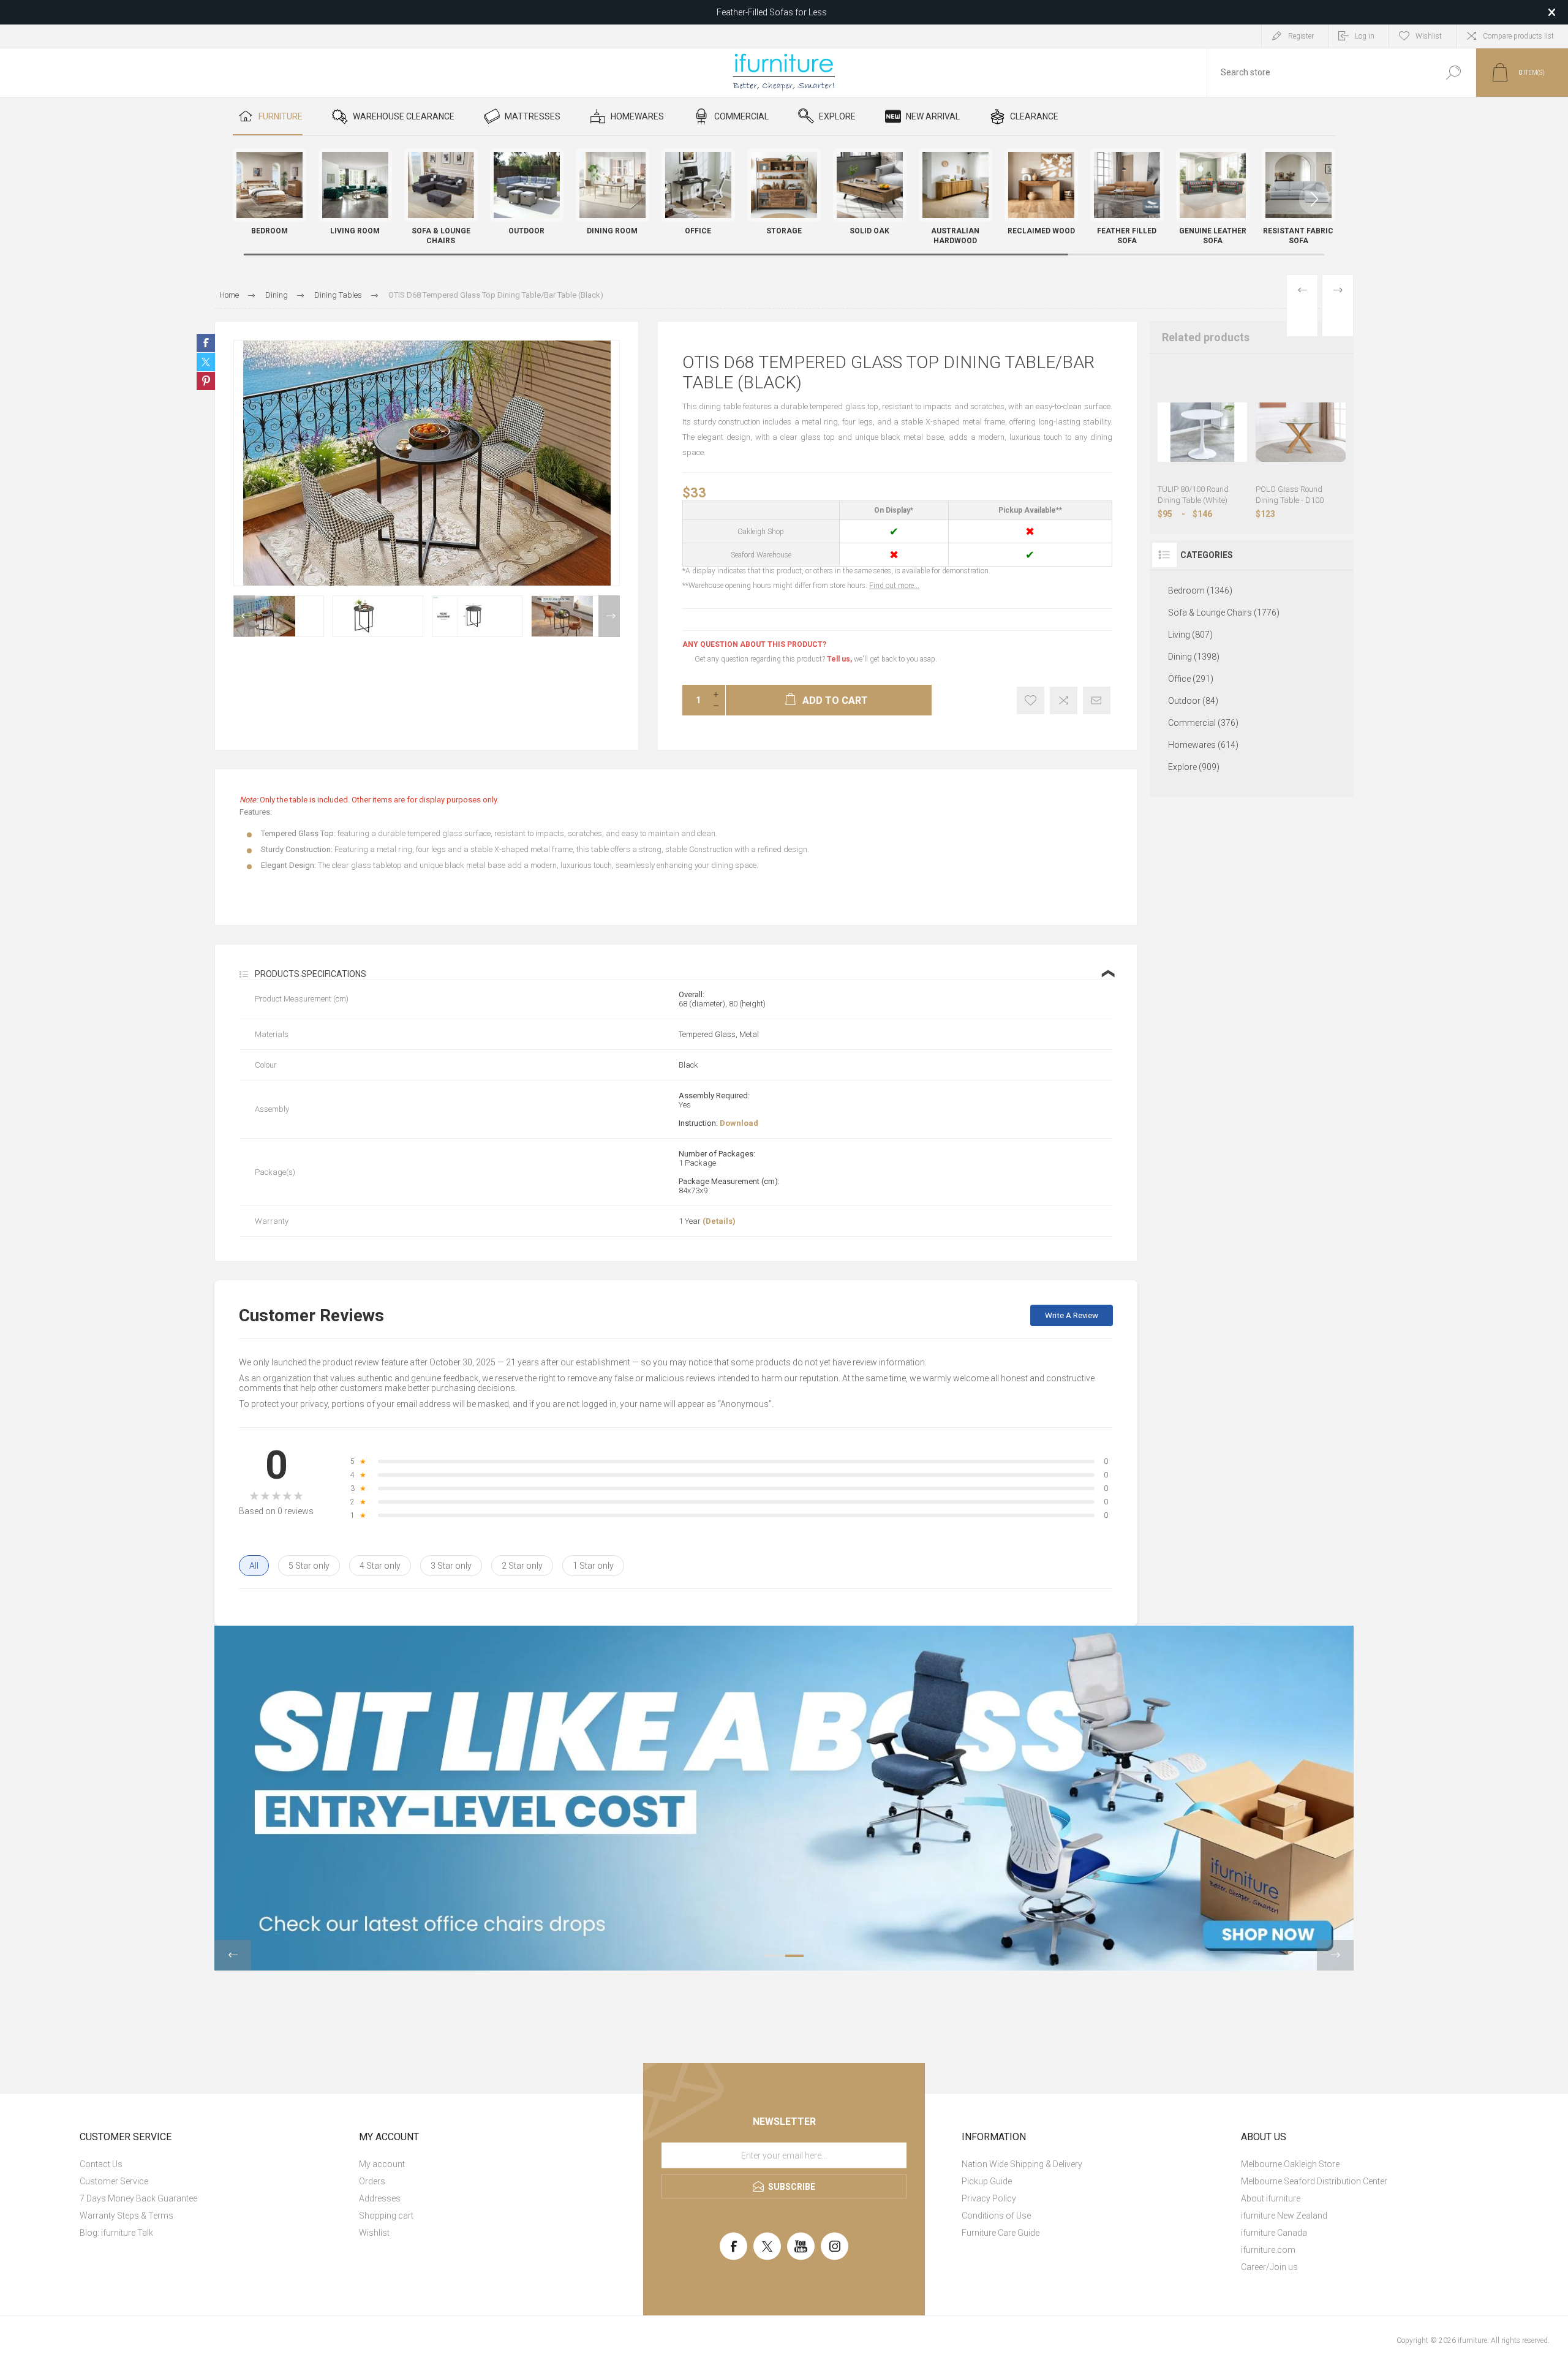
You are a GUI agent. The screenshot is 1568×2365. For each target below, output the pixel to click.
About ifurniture (1271, 2198)
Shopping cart (386, 2216)
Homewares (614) (1203, 745)
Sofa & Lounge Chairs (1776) (1224, 613)
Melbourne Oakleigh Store (1290, 2164)
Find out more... (894, 586)
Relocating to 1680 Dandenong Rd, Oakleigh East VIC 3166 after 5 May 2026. (772, 12)
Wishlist (374, 2233)
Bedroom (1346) (1200, 590)
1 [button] (774, 1956)
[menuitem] (211, 2164)
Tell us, (839, 659)
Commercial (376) (1203, 723)
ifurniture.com (1268, 2250)
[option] (279, 616)
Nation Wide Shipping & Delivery (1022, 2164)
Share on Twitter (206, 362)
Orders (372, 2181)
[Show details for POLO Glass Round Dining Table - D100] (1301, 432)
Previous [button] (244, 616)
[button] (1314, 199)
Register (1301, 36)
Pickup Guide (987, 2181)
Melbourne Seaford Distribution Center (1314, 2181)
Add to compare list (1064, 700)
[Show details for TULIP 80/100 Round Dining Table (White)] (1203, 432)
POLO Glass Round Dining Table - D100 (1290, 495)
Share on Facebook (206, 343)
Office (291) (1191, 679)
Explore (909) (1194, 767)
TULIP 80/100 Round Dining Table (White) (1193, 495)
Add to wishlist (1031, 700)
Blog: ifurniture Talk (116, 2233)
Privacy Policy (989, 2198)
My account (382, 2164)
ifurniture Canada (1274, 2233)
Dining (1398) (1194, 657)
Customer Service (114, 2181)
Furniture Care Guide (1001, 2233)
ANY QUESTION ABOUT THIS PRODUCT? (754, 644)
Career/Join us (1269, 2267)
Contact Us (101, 2164)
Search (1453, 73)
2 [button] (794, 1956)
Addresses (380, 2198)
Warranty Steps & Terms (126, 2216)
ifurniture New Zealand (1284, 2216)
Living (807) (1190, 635)
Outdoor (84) (1193, 701)
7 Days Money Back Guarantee (138, 2198)
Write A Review (1072, 1315)
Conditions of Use (996, 2216)
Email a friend (1097, 700)
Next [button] (609, 616)
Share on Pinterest (206, 381)
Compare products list (1518, 36)
